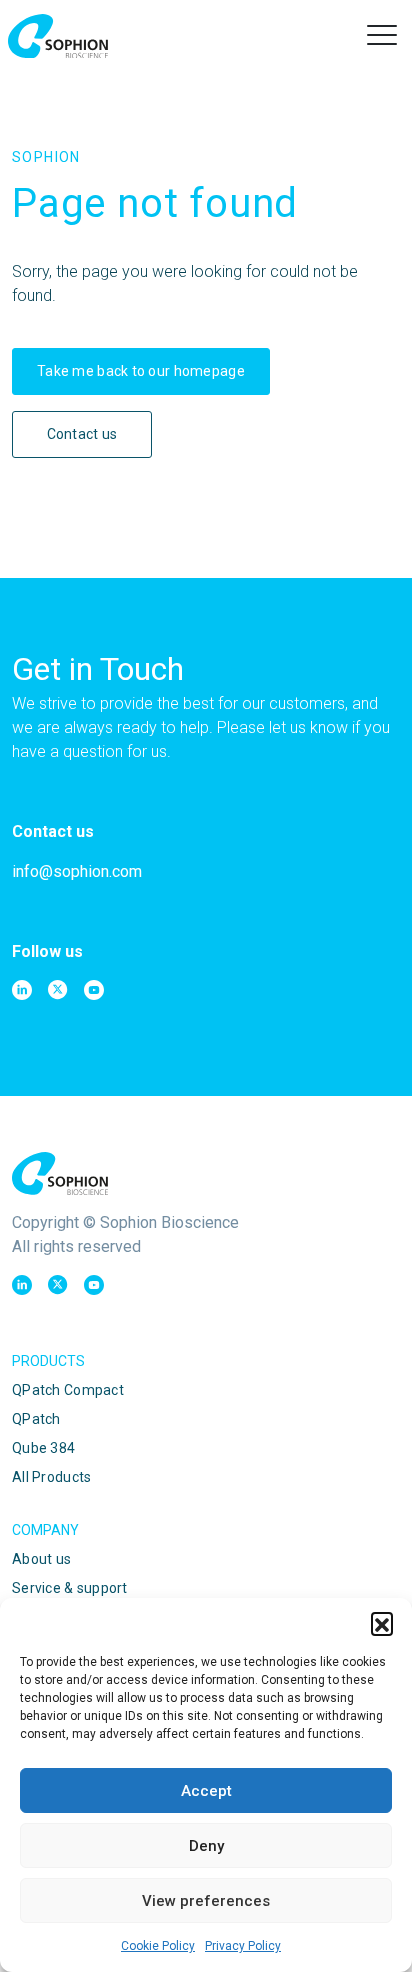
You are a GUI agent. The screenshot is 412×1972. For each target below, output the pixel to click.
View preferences (206, 1901)
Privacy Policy (243, 1946)
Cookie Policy (158, 1946)
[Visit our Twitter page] (58, 990)
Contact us (82, 434)
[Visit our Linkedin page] (22, 990)
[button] (382, 1623)
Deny (206, 1846)
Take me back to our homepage (141, 371)
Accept (206, 1791)
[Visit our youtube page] (94, 990)
